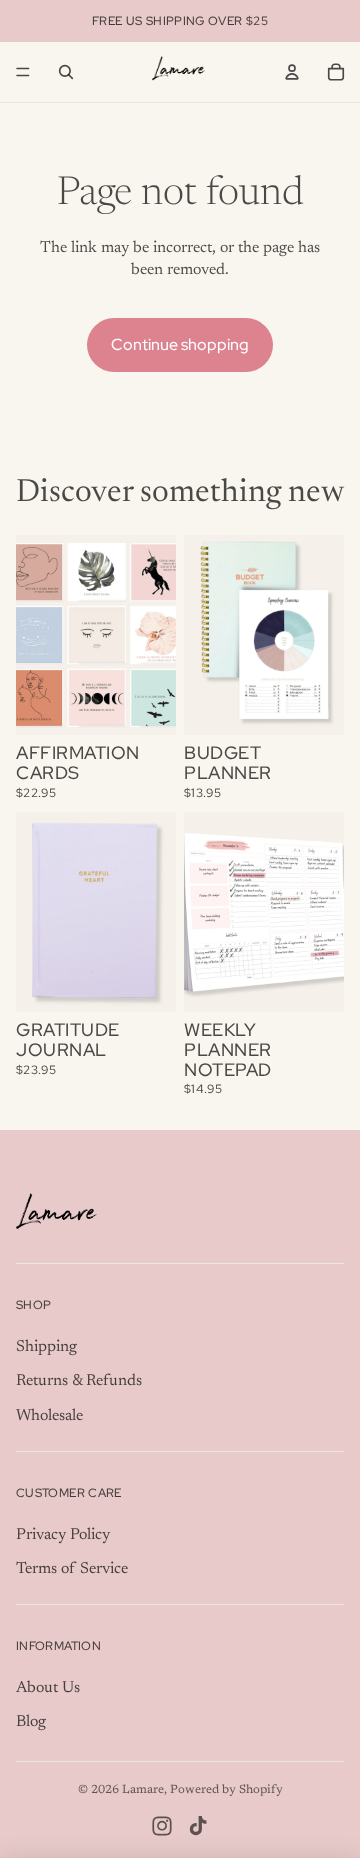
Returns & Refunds (79, 1381)
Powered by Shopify (226, 1790)
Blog (31, 1722)
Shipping (46, 1347)
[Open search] (66, 72)
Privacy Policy (63, 1535)
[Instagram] (162, 1826)
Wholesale (49, 1416)
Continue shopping (180, 344)
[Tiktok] (198, 1826)
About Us (48, 1688)
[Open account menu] (292, 72)
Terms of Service (72, 1569)
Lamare (143, 1790)
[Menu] (23, 72)
